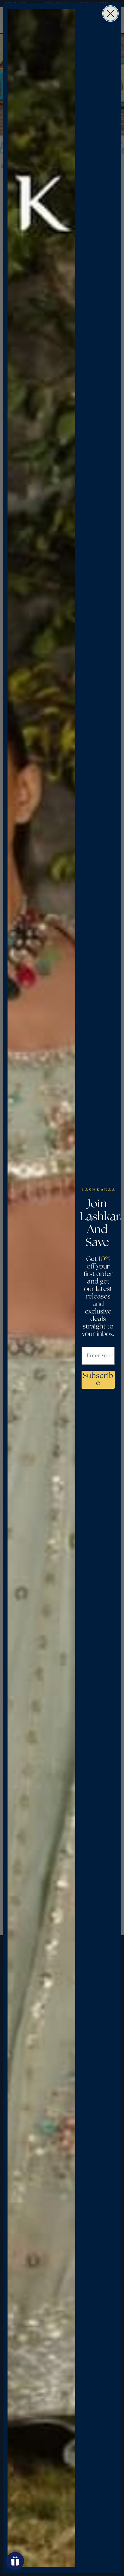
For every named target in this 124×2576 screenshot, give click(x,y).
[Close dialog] (110, 13)
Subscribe (98, 1380)
